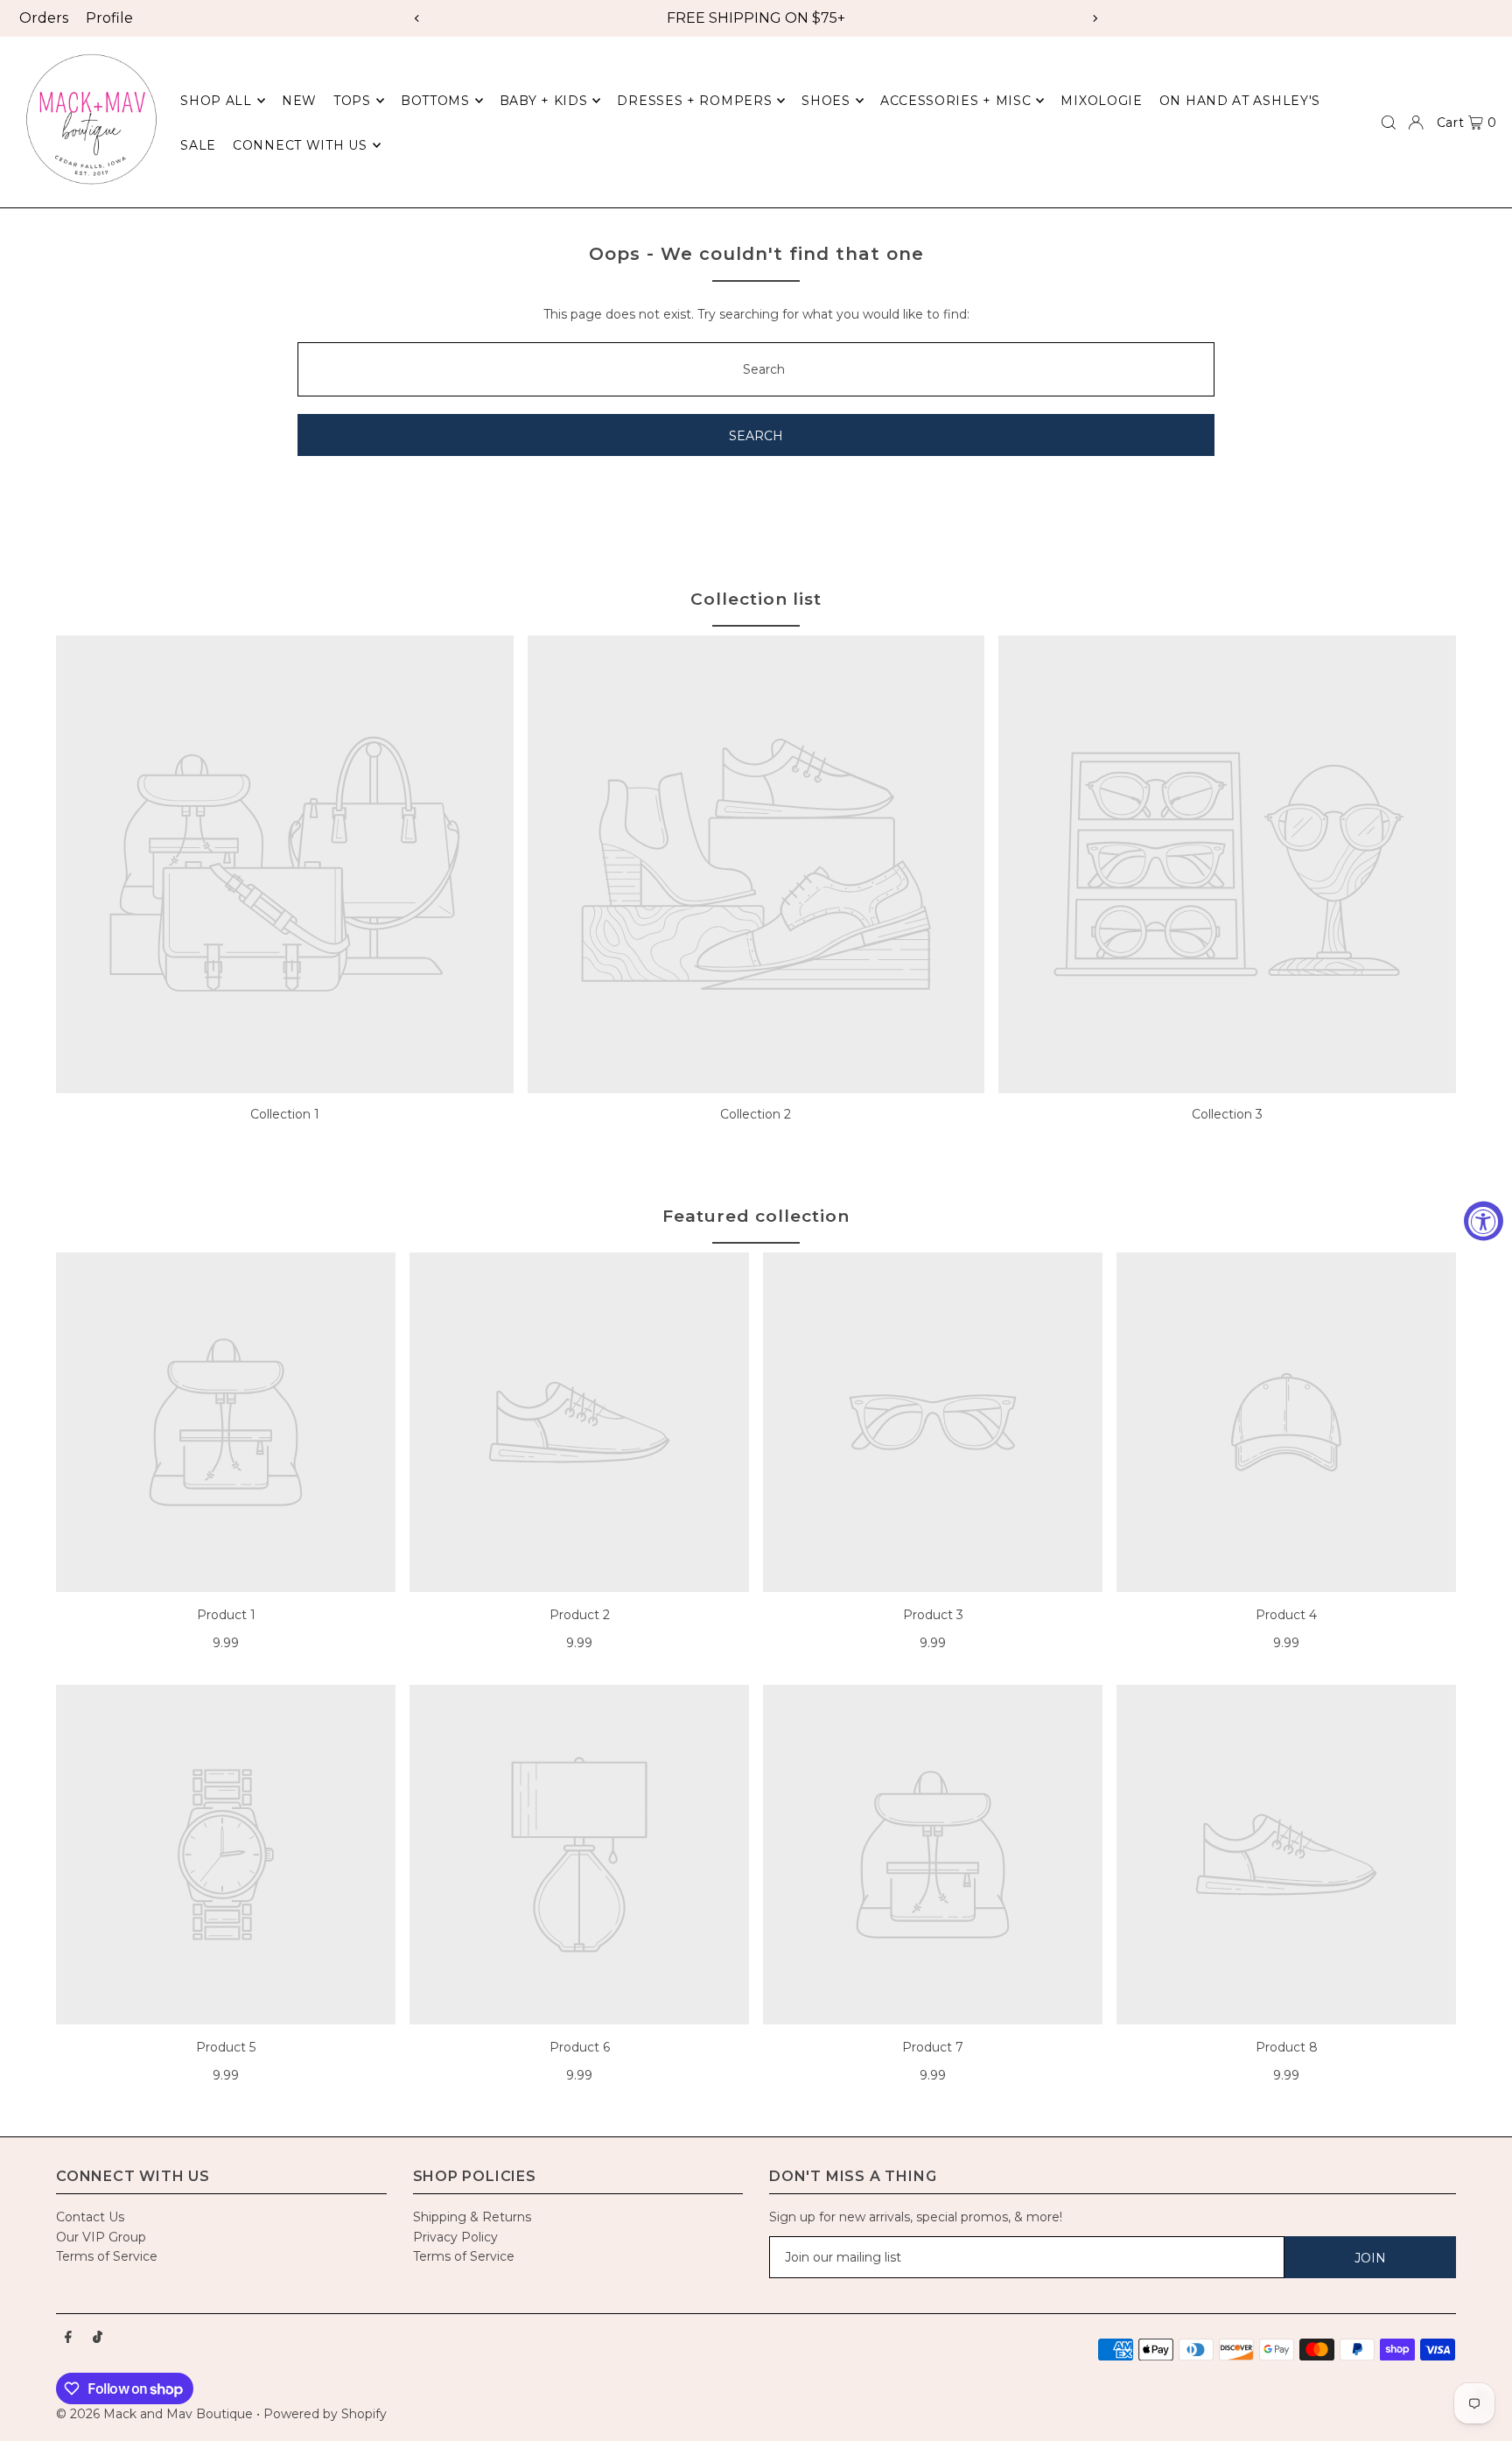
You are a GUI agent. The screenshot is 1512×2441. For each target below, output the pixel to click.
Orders (44, 18)
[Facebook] (68, 2338)
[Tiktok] (98, 2338)
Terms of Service (107, 2256)
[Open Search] (1389, 123)
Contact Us (90, 2217)
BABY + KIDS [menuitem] (544, 101)
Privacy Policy (455, 2237)
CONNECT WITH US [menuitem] (300, 145)
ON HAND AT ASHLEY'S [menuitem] (1240, 101)
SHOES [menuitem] (826, 101)
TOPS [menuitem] (352, 101)
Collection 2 (756, 1114)
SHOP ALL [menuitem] (216, 101)
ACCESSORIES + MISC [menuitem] (956, 101)
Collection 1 (285, 1114)
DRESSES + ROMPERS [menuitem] (694, 101)
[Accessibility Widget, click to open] (1484, 1220)
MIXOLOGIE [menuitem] (1101, 101)
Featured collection (756, 1216)
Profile (109, 18)
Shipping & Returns (472, 2217)
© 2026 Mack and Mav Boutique (156, 2414)
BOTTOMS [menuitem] (435, 101)
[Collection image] (285, 864)
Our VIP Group (101, 2237)
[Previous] (417, 18)
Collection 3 (1227, 1114)
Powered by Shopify (325, 2414)
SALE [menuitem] (198, 145)
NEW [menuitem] (299, 101)
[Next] (1095, 18)
